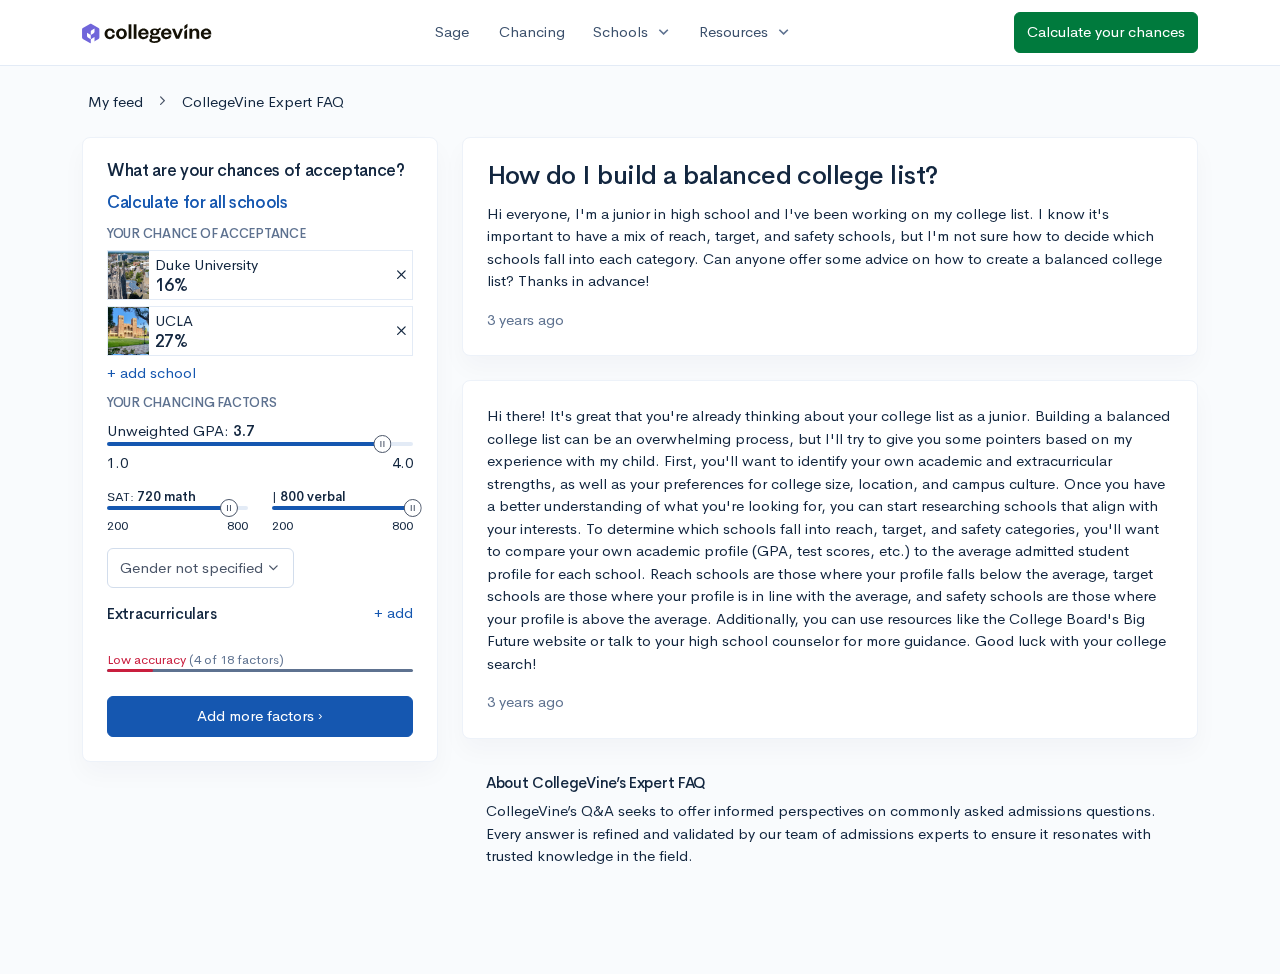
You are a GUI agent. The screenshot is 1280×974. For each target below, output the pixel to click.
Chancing (532, 31)
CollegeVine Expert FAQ (263, 101)
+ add (393, 611)
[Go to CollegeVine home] (147, 32)
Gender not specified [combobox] (191, 566)
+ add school (151, 372)
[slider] (382, 444)
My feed (115, 101)
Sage (452, 31)
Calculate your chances (1106, 31)
